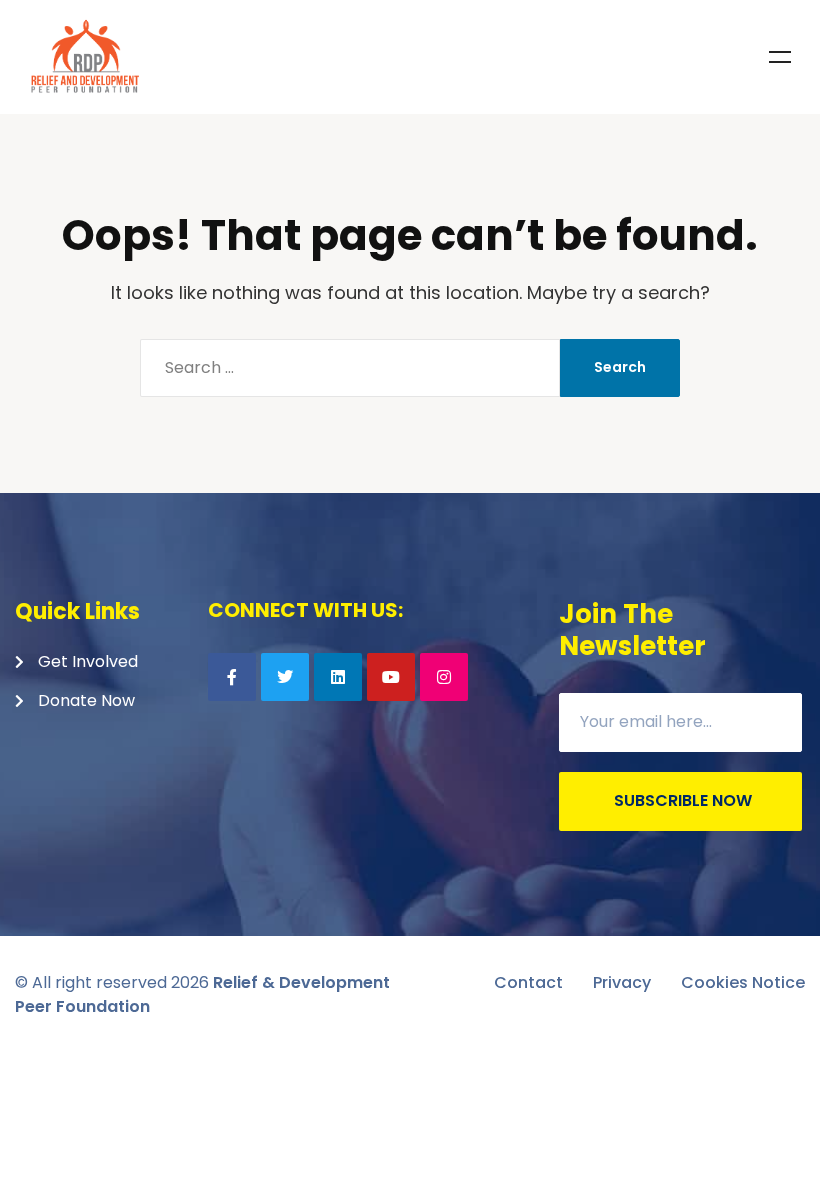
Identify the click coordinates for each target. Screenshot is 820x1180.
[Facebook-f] (232, 677)
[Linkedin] (338, 677)
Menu (780, 57)
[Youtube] (391, 677)
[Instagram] (444, 677)
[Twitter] (285, 677)
